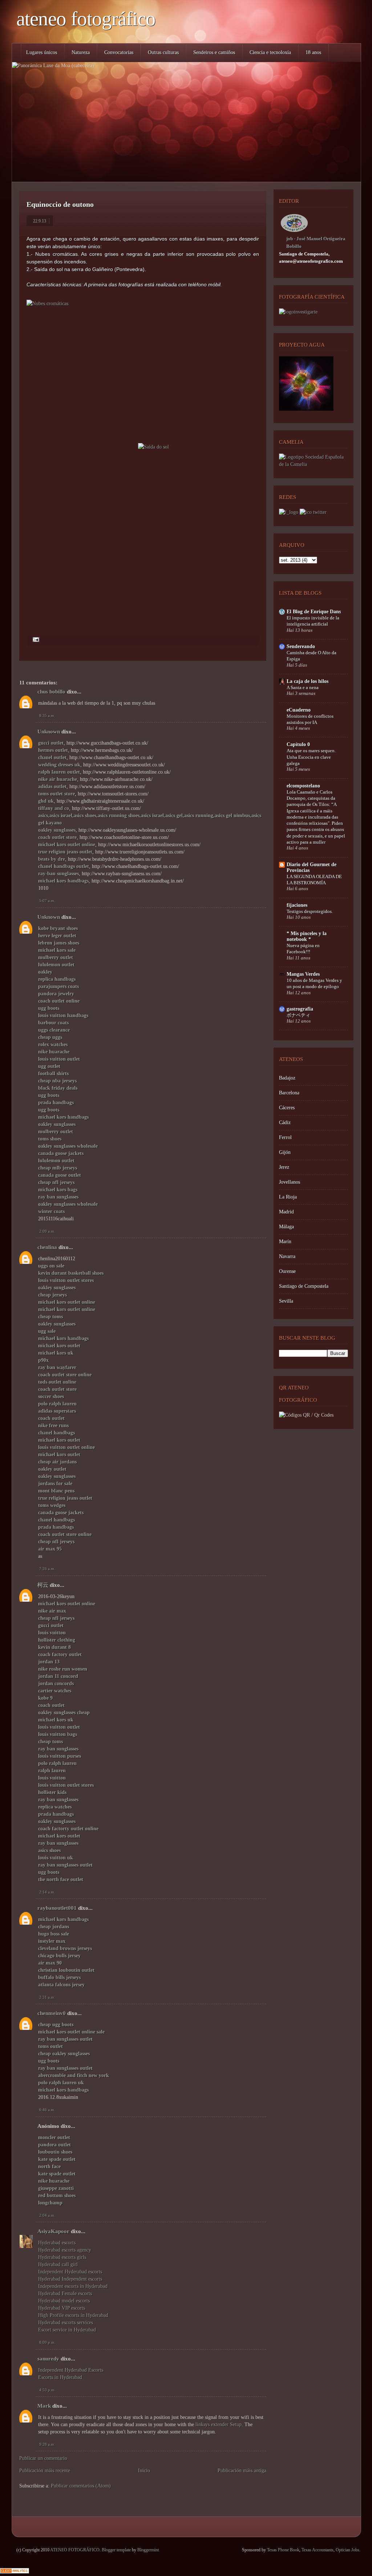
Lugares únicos (42, 52)
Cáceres (287, 1108)
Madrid (286, 1212)
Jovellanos (290, 1182)
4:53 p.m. (47, 2390)
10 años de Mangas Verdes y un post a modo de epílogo (314, 983)
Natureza (81, 52)
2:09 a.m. (47, 1231)
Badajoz (287, 1078)
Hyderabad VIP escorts (62, 2308)
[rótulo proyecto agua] (306, 409)
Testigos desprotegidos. (310, 911)
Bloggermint (148, 2550)
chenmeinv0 (52, 2013)
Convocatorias (119, 52)
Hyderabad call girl (58, 2264)
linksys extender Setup (219, 2425)
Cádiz (285, 1123)
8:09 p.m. (47, 2342)
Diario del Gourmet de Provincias (312, 867)
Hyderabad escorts (57, 2243)
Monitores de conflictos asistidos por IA (310, 719)
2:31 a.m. (47, 1997)
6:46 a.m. (47, 2110)
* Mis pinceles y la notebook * (307, 936)
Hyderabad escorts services (66, 2323)
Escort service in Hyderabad (67, 2330)
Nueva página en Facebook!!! (303, 949)
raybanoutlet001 (57, 1908)
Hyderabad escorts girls (62, 2257)
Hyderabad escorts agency (65, 2250)
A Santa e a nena (303, 687)
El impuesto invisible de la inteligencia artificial (313, 621)
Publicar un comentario (43, 2458)
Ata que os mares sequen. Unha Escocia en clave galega (311, 757)
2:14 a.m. (47, 1892)
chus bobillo (51, 692)
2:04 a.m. (47, 2215)
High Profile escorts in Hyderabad (73, 2315)
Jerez (284, 1167)
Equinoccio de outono (60, 204)
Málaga (286, 1227)
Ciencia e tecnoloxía (270, 52)
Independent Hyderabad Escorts (71, 2370)
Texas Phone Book (283, 2550)
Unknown (49, 732)
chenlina (47, 1247)
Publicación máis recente (45, 2471)
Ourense (287, 1271)
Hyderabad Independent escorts (70, 2279)
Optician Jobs (347, 2550)
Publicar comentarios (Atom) (81, 2486)
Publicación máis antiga (242, 2471)
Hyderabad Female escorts (65, 2294)
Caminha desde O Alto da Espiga (312, 656)
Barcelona (289, 1093)
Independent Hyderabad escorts (70, 2272)
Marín (285, 1242)
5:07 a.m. (47, 901)
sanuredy (48, 2359)
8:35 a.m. (47, 716)
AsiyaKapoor (53, 2231)
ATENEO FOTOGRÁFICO (86, 19)
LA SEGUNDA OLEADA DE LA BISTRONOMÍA (314, 880)
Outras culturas (163, 52)
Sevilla (286, 1301)
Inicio (144, 2471)
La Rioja (288, 1197)
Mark (44, 2406)
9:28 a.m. (47, 2444)
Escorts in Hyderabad (60, 2377)
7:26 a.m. (47, 1569)
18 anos (313, 52)
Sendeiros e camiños (214, 52)
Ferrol (285, 1137)
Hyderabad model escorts (64, 2301)
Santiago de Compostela (304, 1286)
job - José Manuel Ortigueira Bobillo (316, 242)
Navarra (287, 1256)
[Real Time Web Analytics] (15, 2572)
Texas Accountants (318, 2550)
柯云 (43, 1585)
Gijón (285, 1152)
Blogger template (116, 2550)
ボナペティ (298, 1015)
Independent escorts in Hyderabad (73, 2286)
